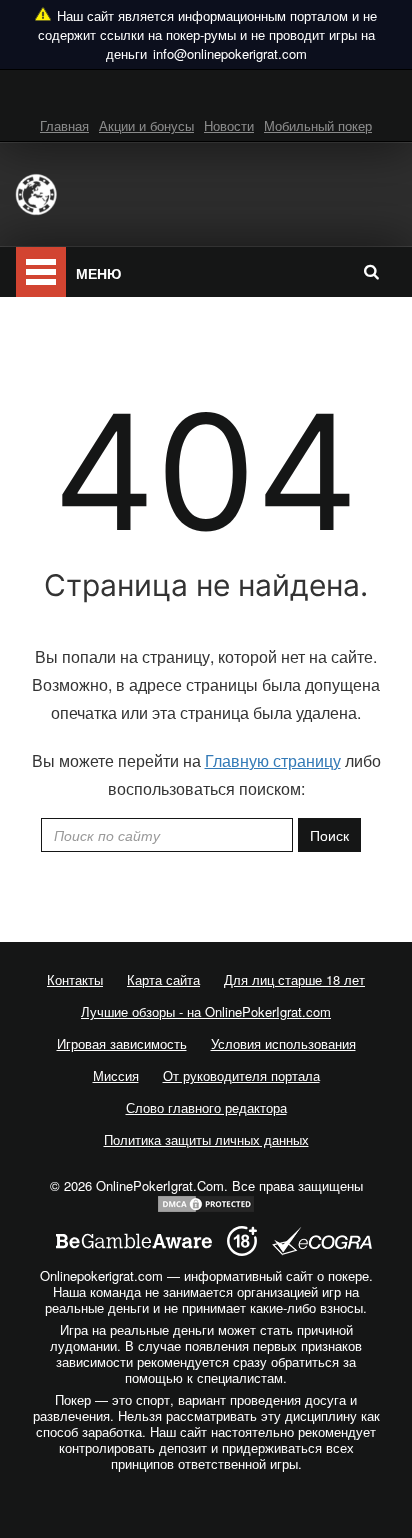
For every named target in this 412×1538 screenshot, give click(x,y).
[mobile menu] (41, 272)
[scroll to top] (206, 1517)
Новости (229, 125)
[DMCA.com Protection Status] (206, 1201)
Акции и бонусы (146, 125)
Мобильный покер (318, 125)
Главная (64, 125)
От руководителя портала (241, 1075)
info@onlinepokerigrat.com (230, 53)
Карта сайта (163, 979)
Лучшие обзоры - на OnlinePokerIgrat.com (206, 1011)
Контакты (75, 979)
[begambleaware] (134, 1241)
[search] (371, 271)
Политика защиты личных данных (206, 1139)
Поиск (329, 835)
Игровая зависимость (122, 1043)
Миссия (116, 1075)
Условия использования (283, 1043)
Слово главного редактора (206, 1107)
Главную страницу (273, 760)
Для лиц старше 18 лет (294, 979)
